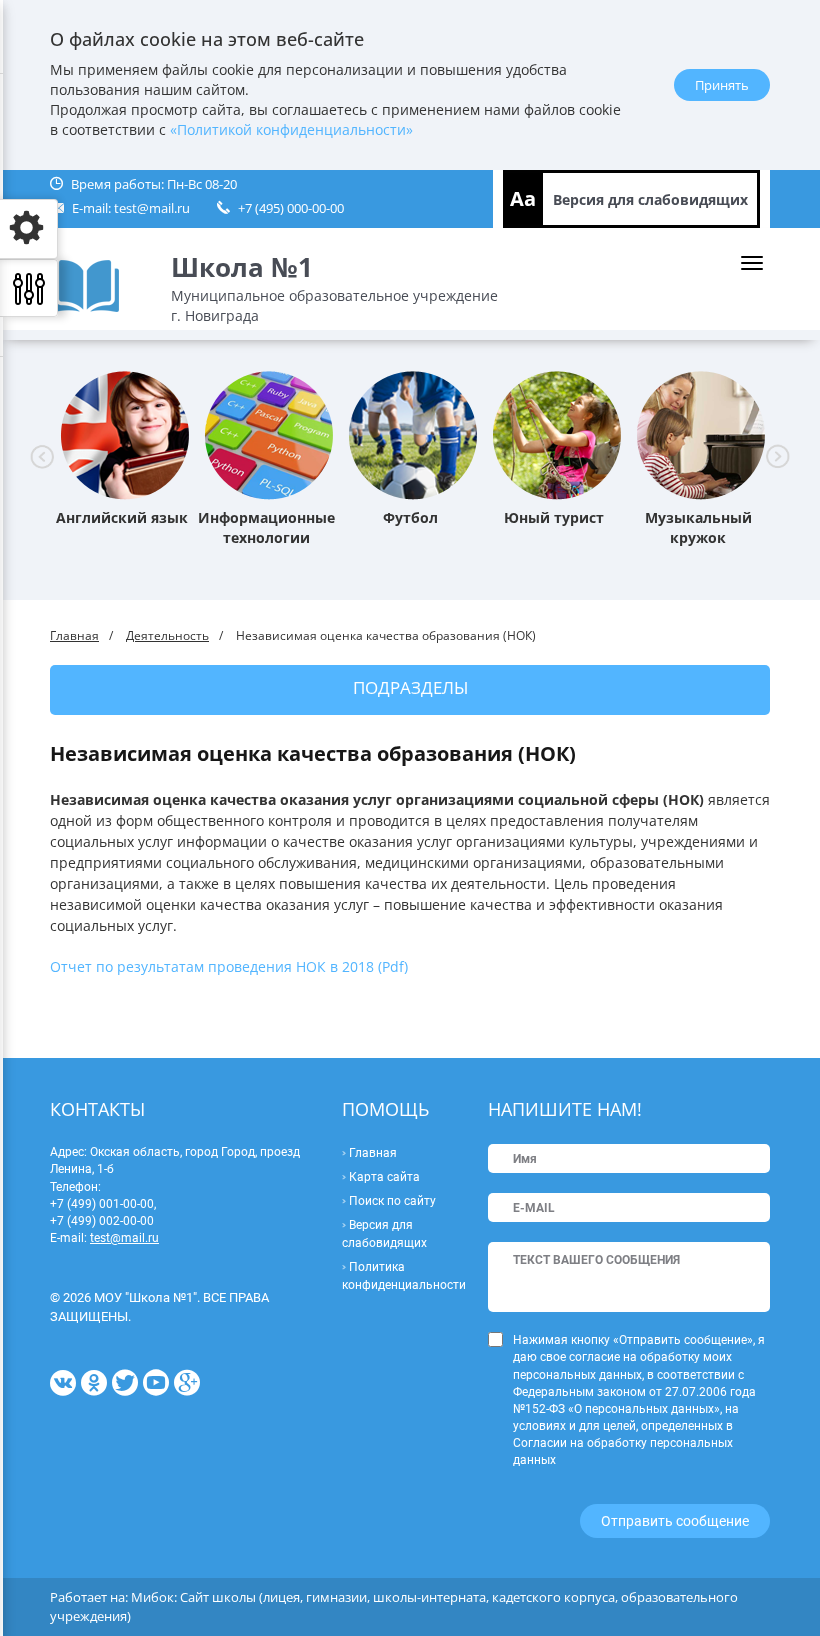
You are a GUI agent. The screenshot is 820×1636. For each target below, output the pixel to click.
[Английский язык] (125, 433)
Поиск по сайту (392, 1201)
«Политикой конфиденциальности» (291, 129)
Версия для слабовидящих (650, 199)
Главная (74, 635)
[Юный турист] (557, 433)
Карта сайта (384, 1177)
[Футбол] (413, 433)
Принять (722, 85)
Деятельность (167, 635)
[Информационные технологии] (269, 433)
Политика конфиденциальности (404, 1276)
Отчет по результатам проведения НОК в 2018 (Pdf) (229, 966)
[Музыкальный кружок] (701, 433)
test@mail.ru (152, 208)
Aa (523, 198)
